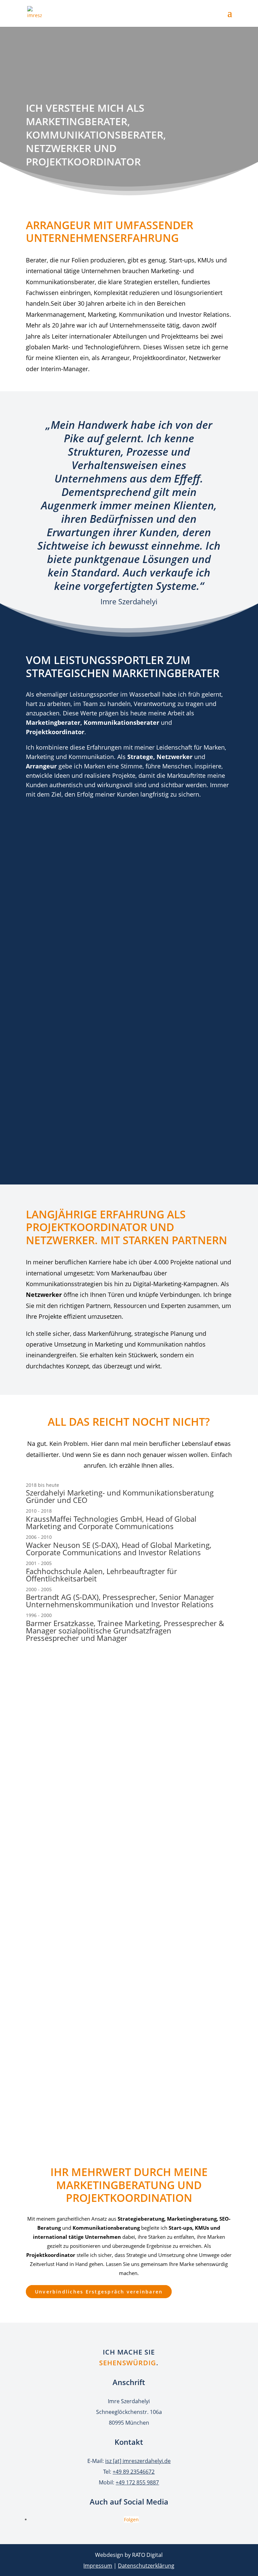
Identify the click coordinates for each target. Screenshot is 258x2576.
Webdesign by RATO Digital (129, 2555)
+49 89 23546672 (134, 2472)
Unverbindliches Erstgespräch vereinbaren (99, 2292)
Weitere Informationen (71, 2104)
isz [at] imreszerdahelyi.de (138, 2461)
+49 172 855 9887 (137, 2482)
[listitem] (129, 1494)
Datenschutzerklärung (146, 2566)
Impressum (98, 2566)
